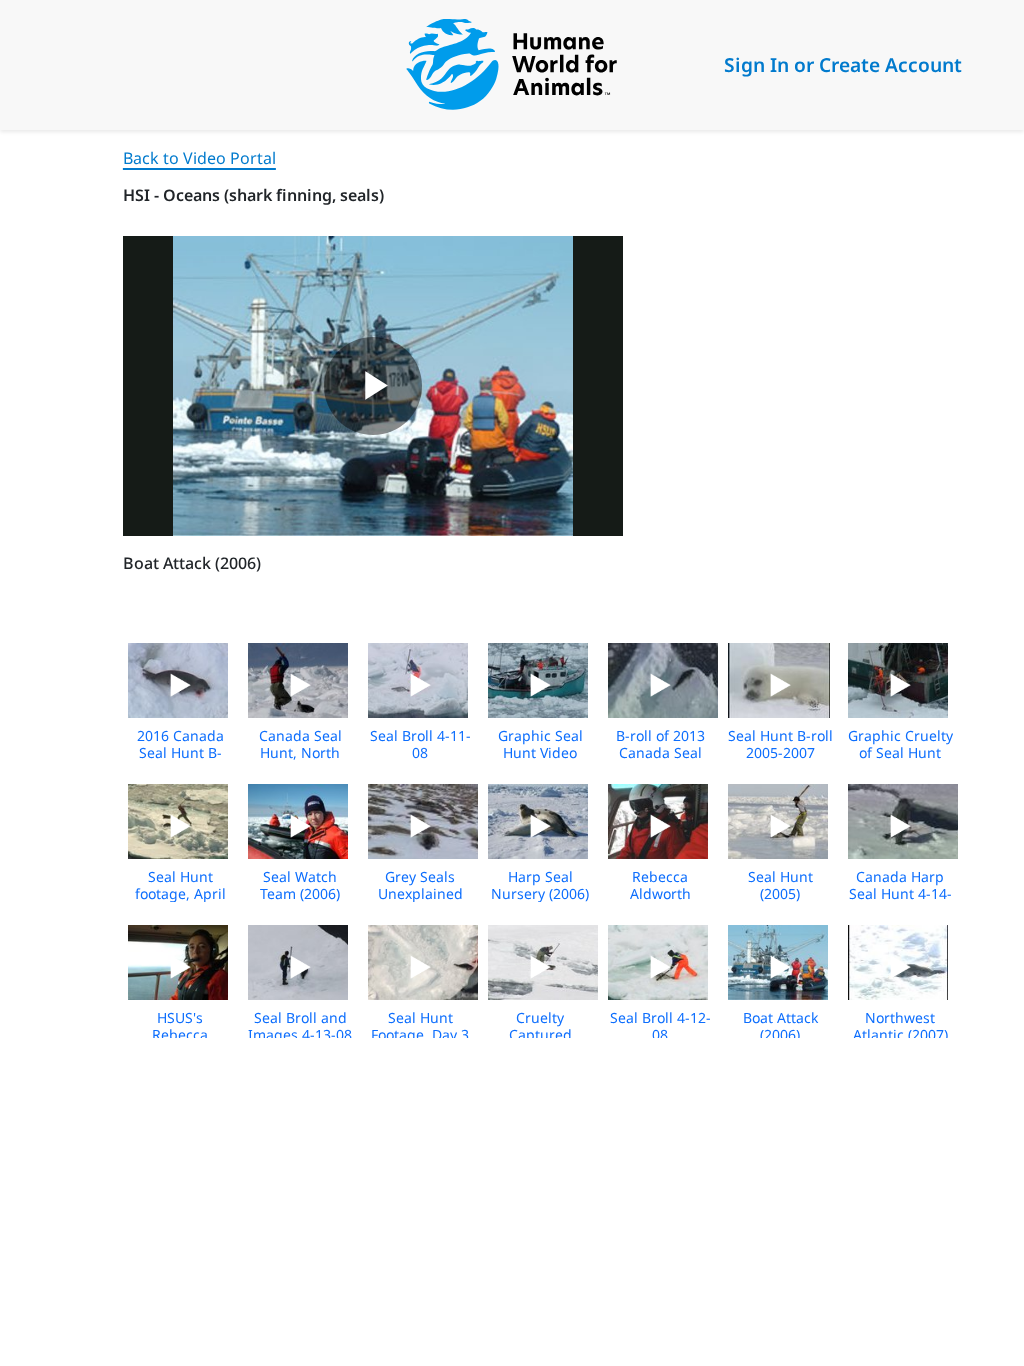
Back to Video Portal (199, 158)
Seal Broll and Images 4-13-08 (300, 1026)
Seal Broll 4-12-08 (660, 1026)
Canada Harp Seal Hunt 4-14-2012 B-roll (900, 893)
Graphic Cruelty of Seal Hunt (900, 744)
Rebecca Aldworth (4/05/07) (660, 893)
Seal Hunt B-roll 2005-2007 (780, 744)
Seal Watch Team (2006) (300, 885)
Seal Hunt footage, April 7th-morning (180, 893)
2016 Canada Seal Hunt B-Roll (180, 752)
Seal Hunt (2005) (780, 885)
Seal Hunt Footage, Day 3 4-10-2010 (420, 1034)
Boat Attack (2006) (780, 1026)
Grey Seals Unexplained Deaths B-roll (420, 893)
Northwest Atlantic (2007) (900, 1026)
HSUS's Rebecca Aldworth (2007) (180, 1034)
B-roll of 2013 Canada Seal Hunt (660, 752)
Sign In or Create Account (843, 64)
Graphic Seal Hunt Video (540, 744)
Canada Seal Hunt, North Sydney (300, 752)
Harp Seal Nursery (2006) (540, 885)
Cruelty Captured (540, 1026)
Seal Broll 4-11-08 (420, 744)
